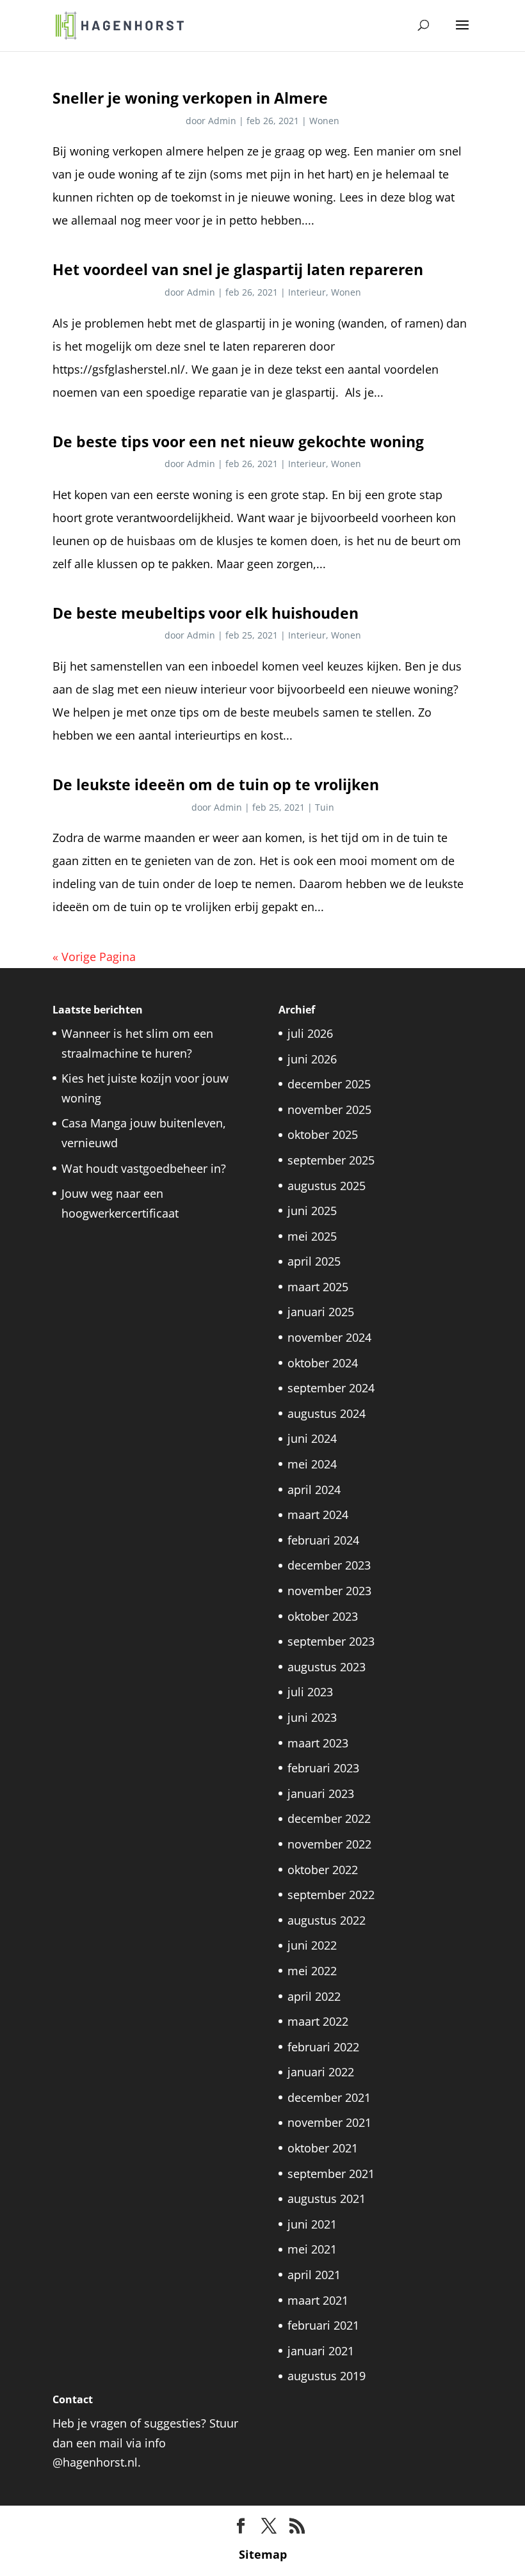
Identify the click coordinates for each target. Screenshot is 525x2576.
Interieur (307, 292)
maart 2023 (318, 1743)
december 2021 (329, 2097)
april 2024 (314, 1490)
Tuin (325, 807)
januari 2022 (321, 2072)
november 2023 (329, 1591)
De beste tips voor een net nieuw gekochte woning (238, 441)
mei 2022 (312, 1971)
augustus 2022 (327, 1920)
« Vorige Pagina (94, 957)
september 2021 (331, 2174)
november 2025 (329, 1109)
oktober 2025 (323, 1134)
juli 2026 (310, 1033)
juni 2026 (312, 1059)
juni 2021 (312, 2224)
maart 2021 (318, 2300)
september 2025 (331, 1160)
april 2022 (314, 1996)
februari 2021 (323, 2325)
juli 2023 (310, 1692)
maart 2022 (318, 2021)
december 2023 (329, 1565)
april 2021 (314, 2275)
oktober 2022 (323, 1870)
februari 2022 (323, 2047)
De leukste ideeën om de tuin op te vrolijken (216, 784)
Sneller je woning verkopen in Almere (190, 98)
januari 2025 (321, 1312)
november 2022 (329, 1844)
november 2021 (329, 2122)
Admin (222, 121)
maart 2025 (318, 1287)
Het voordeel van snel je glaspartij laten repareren (238, 269)
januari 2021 (321, 2351)
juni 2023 (312, 1717)
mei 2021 (312, 2249)
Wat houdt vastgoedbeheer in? (144, 1168)
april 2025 (314, 1261)
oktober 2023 (323, 1616)
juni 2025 (312, 1211)
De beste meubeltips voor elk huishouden (206, 613)
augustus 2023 (327, 1667)
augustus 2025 (327, 1186)
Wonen (324, 121)
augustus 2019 (327, 2376)
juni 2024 (312, 1438)
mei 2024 (312, 1464)
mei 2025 (312, 1236)
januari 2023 (321, 1793)
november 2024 (329, 1337)
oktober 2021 (323, 2148)
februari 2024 (323, 1540)
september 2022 (331, 1895)
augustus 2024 (327, 1413)
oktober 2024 (323, 1363)
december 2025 (329, 1084)
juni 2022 (312, 1945)
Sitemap (263, 2554)
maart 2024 (318, 1515)
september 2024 (331, 1388)
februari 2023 (323, 1768)
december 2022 (329, 1818)
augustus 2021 (327, 2198)
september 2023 (331, 1641)
